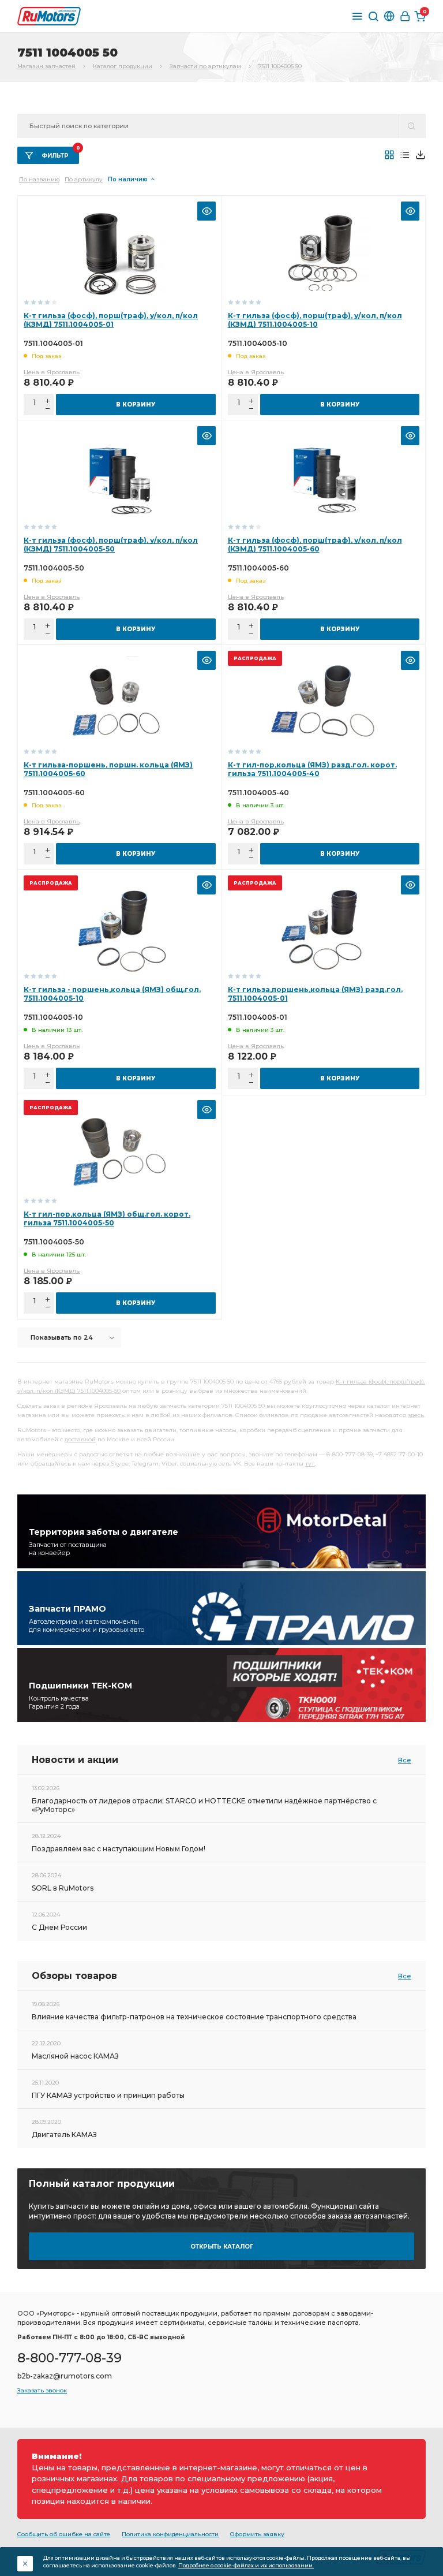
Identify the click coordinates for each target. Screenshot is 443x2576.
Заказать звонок (42, 2390)
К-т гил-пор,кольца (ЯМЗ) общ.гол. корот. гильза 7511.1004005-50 (107, 1218)
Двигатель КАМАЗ (64, 2135)
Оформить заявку (257, 2534)
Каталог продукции (123, 66)
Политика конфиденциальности (170, 2534)
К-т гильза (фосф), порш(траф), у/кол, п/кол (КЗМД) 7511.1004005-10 (315, 320)
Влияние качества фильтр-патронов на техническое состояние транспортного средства (194, 2017)
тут (310, 1464)
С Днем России (59, 1927)
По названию (39, 179)
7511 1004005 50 (280, 66)
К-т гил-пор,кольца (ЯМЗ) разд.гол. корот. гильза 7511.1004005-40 (312, 769)
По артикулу (84, 179)
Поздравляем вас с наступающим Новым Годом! (119, 1849)
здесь (416, 1415)
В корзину (136, 405)
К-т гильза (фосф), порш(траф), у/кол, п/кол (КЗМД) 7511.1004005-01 (111, 320)
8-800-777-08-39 (70, 2358)
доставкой (80, 1439)
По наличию (128, 179)
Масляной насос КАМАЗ (75, 2056)
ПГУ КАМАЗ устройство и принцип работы (108, 2095)
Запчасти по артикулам (205, 66)
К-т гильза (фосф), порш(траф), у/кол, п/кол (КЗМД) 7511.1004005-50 (111, 545)
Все (405, 1760)
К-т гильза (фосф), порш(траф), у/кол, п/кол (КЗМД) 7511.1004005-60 (315, 545)
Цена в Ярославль (52, 372)
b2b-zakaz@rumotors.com (65, 2376)
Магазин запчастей (46, 66)
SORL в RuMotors (63, 1888)
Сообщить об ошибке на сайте (64, 2534)
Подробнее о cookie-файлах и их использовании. (246, 2565)
